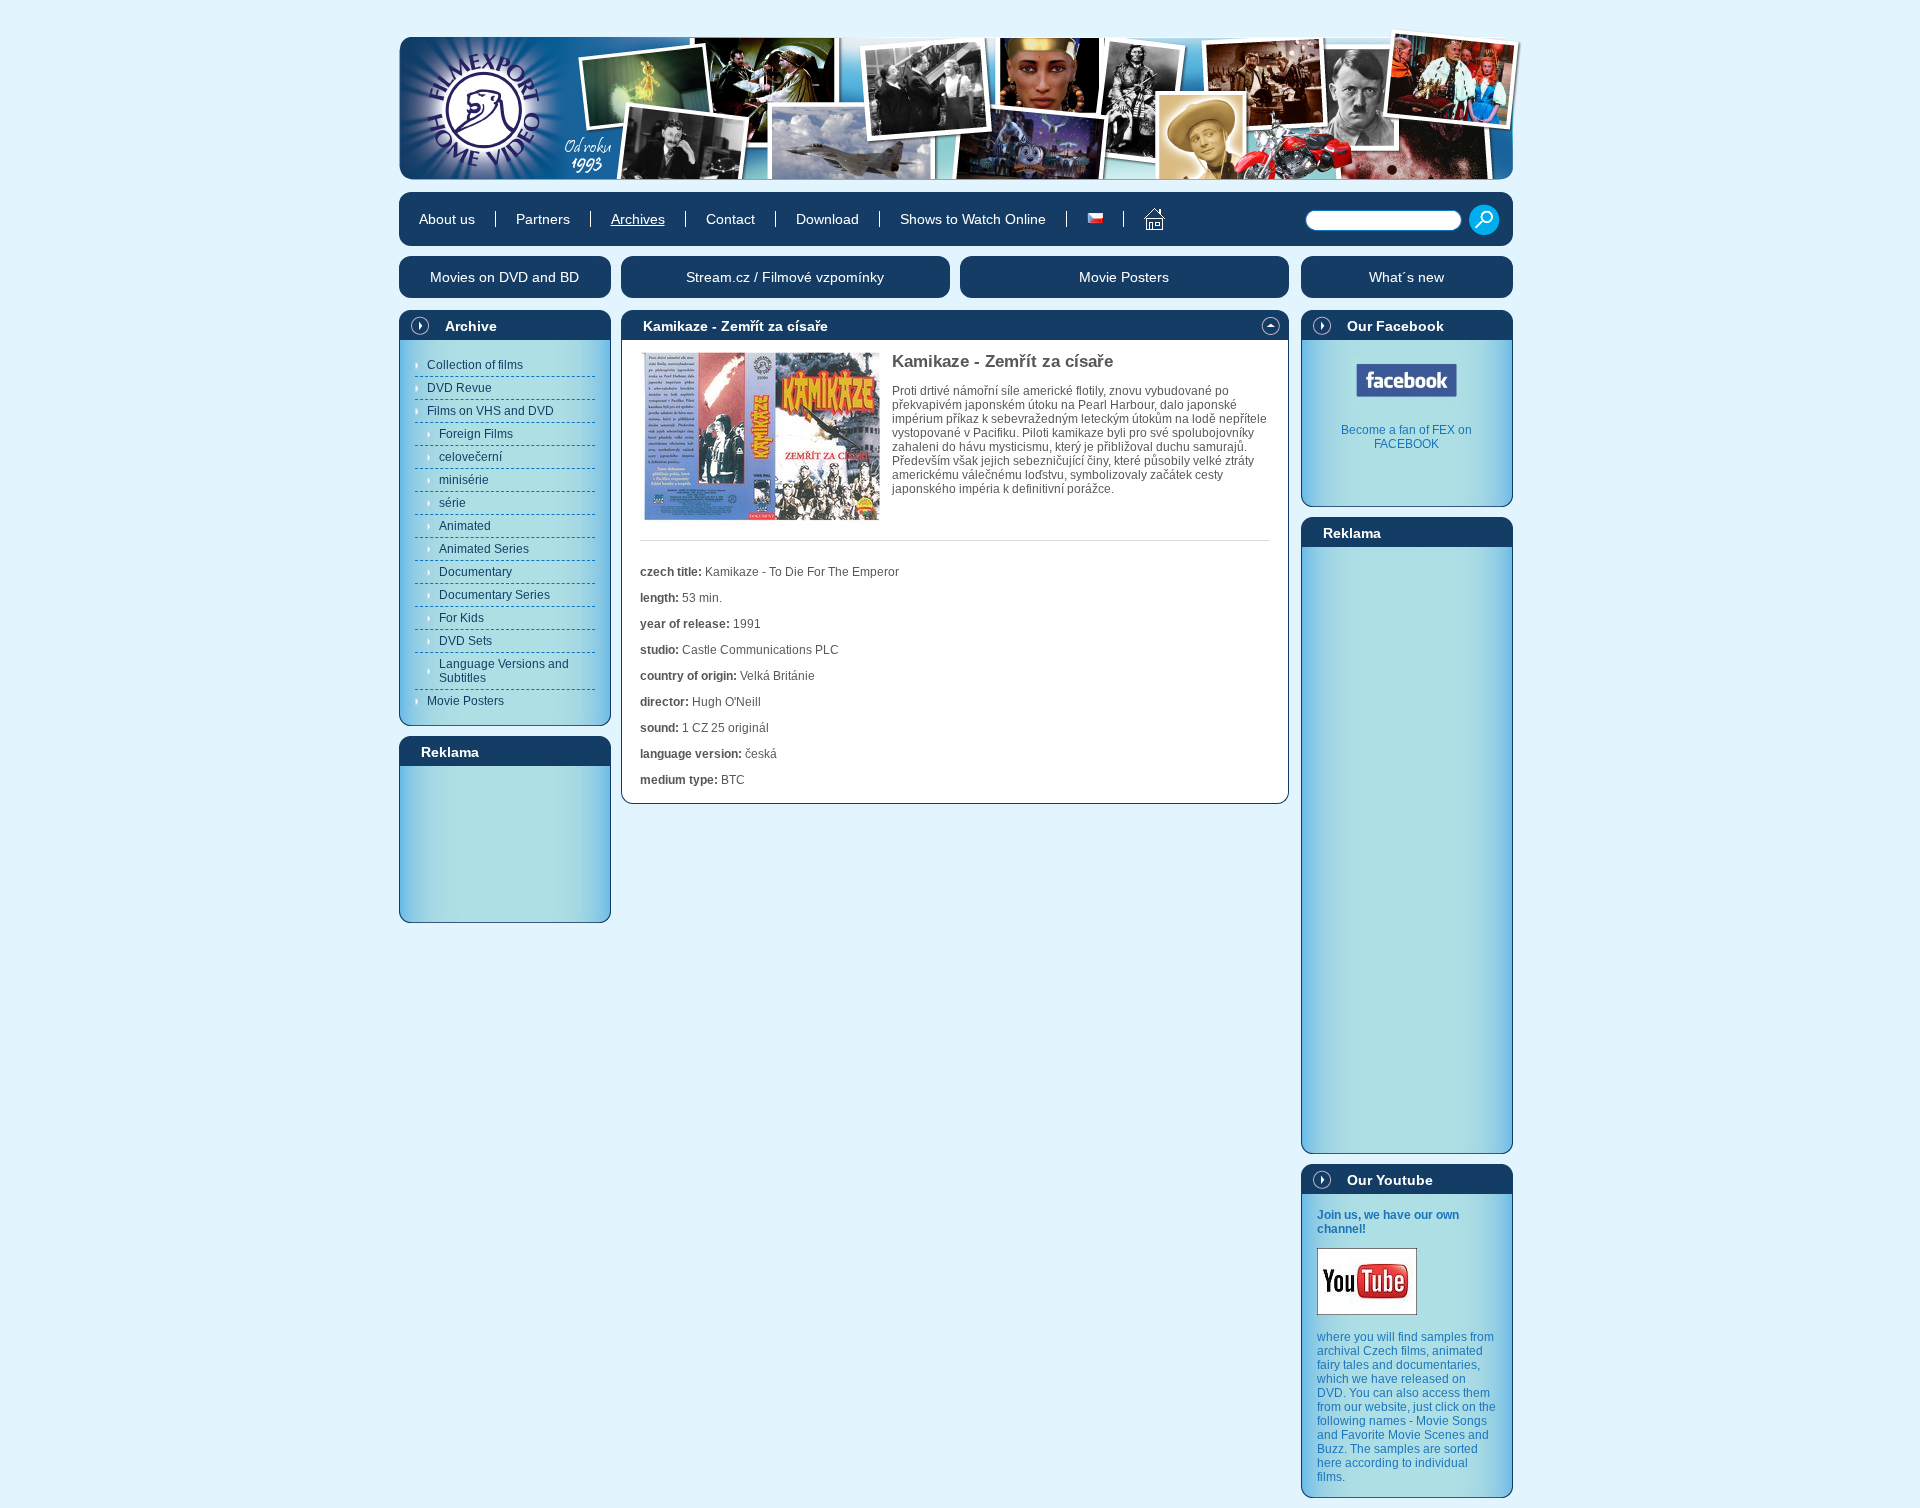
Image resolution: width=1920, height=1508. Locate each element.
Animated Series (484, 549)
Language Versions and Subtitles (504, 671)
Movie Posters (465, 701)
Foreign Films (476, 434)
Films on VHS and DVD (490, 411)
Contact (730, 219)
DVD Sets (465, 641)
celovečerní (470, 457)
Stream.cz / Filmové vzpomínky (785, 277)
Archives (638, 219)
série (452, 503)
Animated (465, 526)
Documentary (475, 572)
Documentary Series (494, 595)
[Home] (1143, 219)
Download (827, 219)
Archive (471, 326)
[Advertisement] (505, 843)
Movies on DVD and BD (504, 277)
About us (447, 219)
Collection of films (475, 365)
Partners (543, 219)
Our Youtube (1390, 1180)
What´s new (1406, 277)
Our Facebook (1395, 326)
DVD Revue (459, 388)
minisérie (464, 480)
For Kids (461, 618)
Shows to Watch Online (973, 219)
